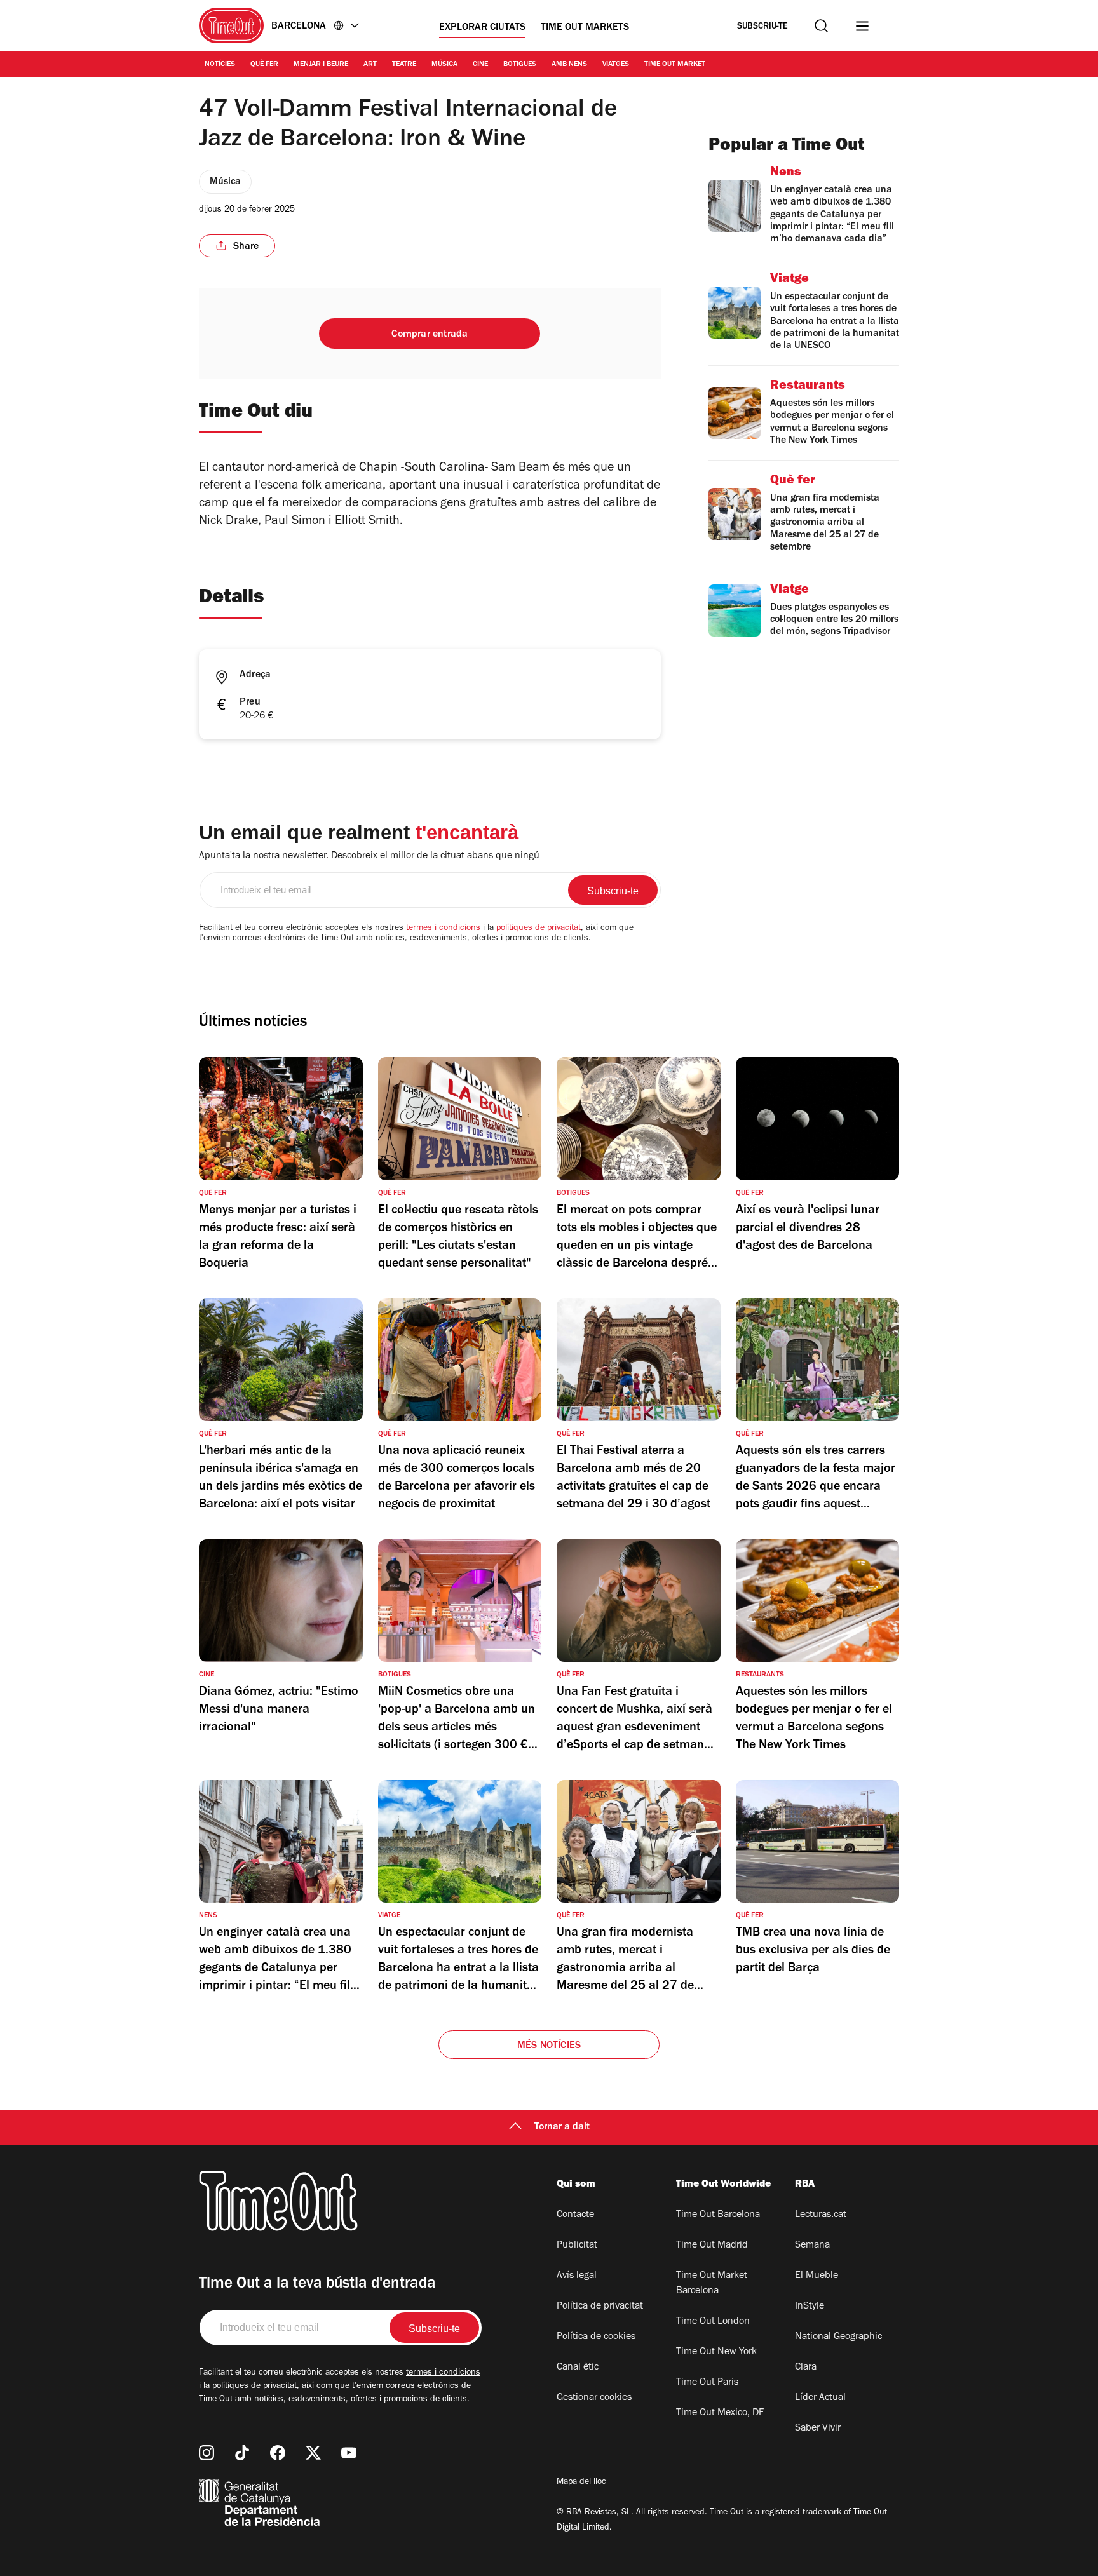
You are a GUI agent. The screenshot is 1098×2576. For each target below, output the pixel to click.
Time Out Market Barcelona (712, 2284)
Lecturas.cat (821, 2215)
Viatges (616, 65)
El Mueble (817, 2276)
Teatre (404, 65)
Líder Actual (820, 2398)
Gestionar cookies (594, 2398)
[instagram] (207, 2453)
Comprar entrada (430, 335)
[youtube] (349, 2453)
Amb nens (569, 65)
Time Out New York (716, 2352)
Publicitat (577, 2246)
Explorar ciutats (482, 28)
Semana (812, 2246)
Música (444, 65)
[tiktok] (242, 2453)
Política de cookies (596, 2337)
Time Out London (713, 2322)
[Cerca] (821, 26)
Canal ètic (578, 2368)
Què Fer (264, 65)
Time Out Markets (585, 28)
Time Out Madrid (712, 2246)
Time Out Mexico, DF (720, 2413)
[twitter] (313, 2453)
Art (370, 65)
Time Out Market (675, 65)
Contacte (575, 2215)
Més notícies (549, 2046)
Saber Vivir (818, 2429)
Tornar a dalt (562, 2128)
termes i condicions (443, 929)
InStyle (810, 2307)
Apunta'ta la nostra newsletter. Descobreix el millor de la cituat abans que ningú (369, 856)
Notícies (220, 65)
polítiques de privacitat (539, 929)
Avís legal (577, 2276)
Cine (480, 65)
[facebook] (278, 2453)
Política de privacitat (600, 2307)
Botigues (520, 65)
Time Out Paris (707, 2383)
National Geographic (838, 2337)
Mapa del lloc (581, 2483)
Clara (806, 2368)
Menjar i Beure (321, 65)
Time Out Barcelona (718, 2215)
